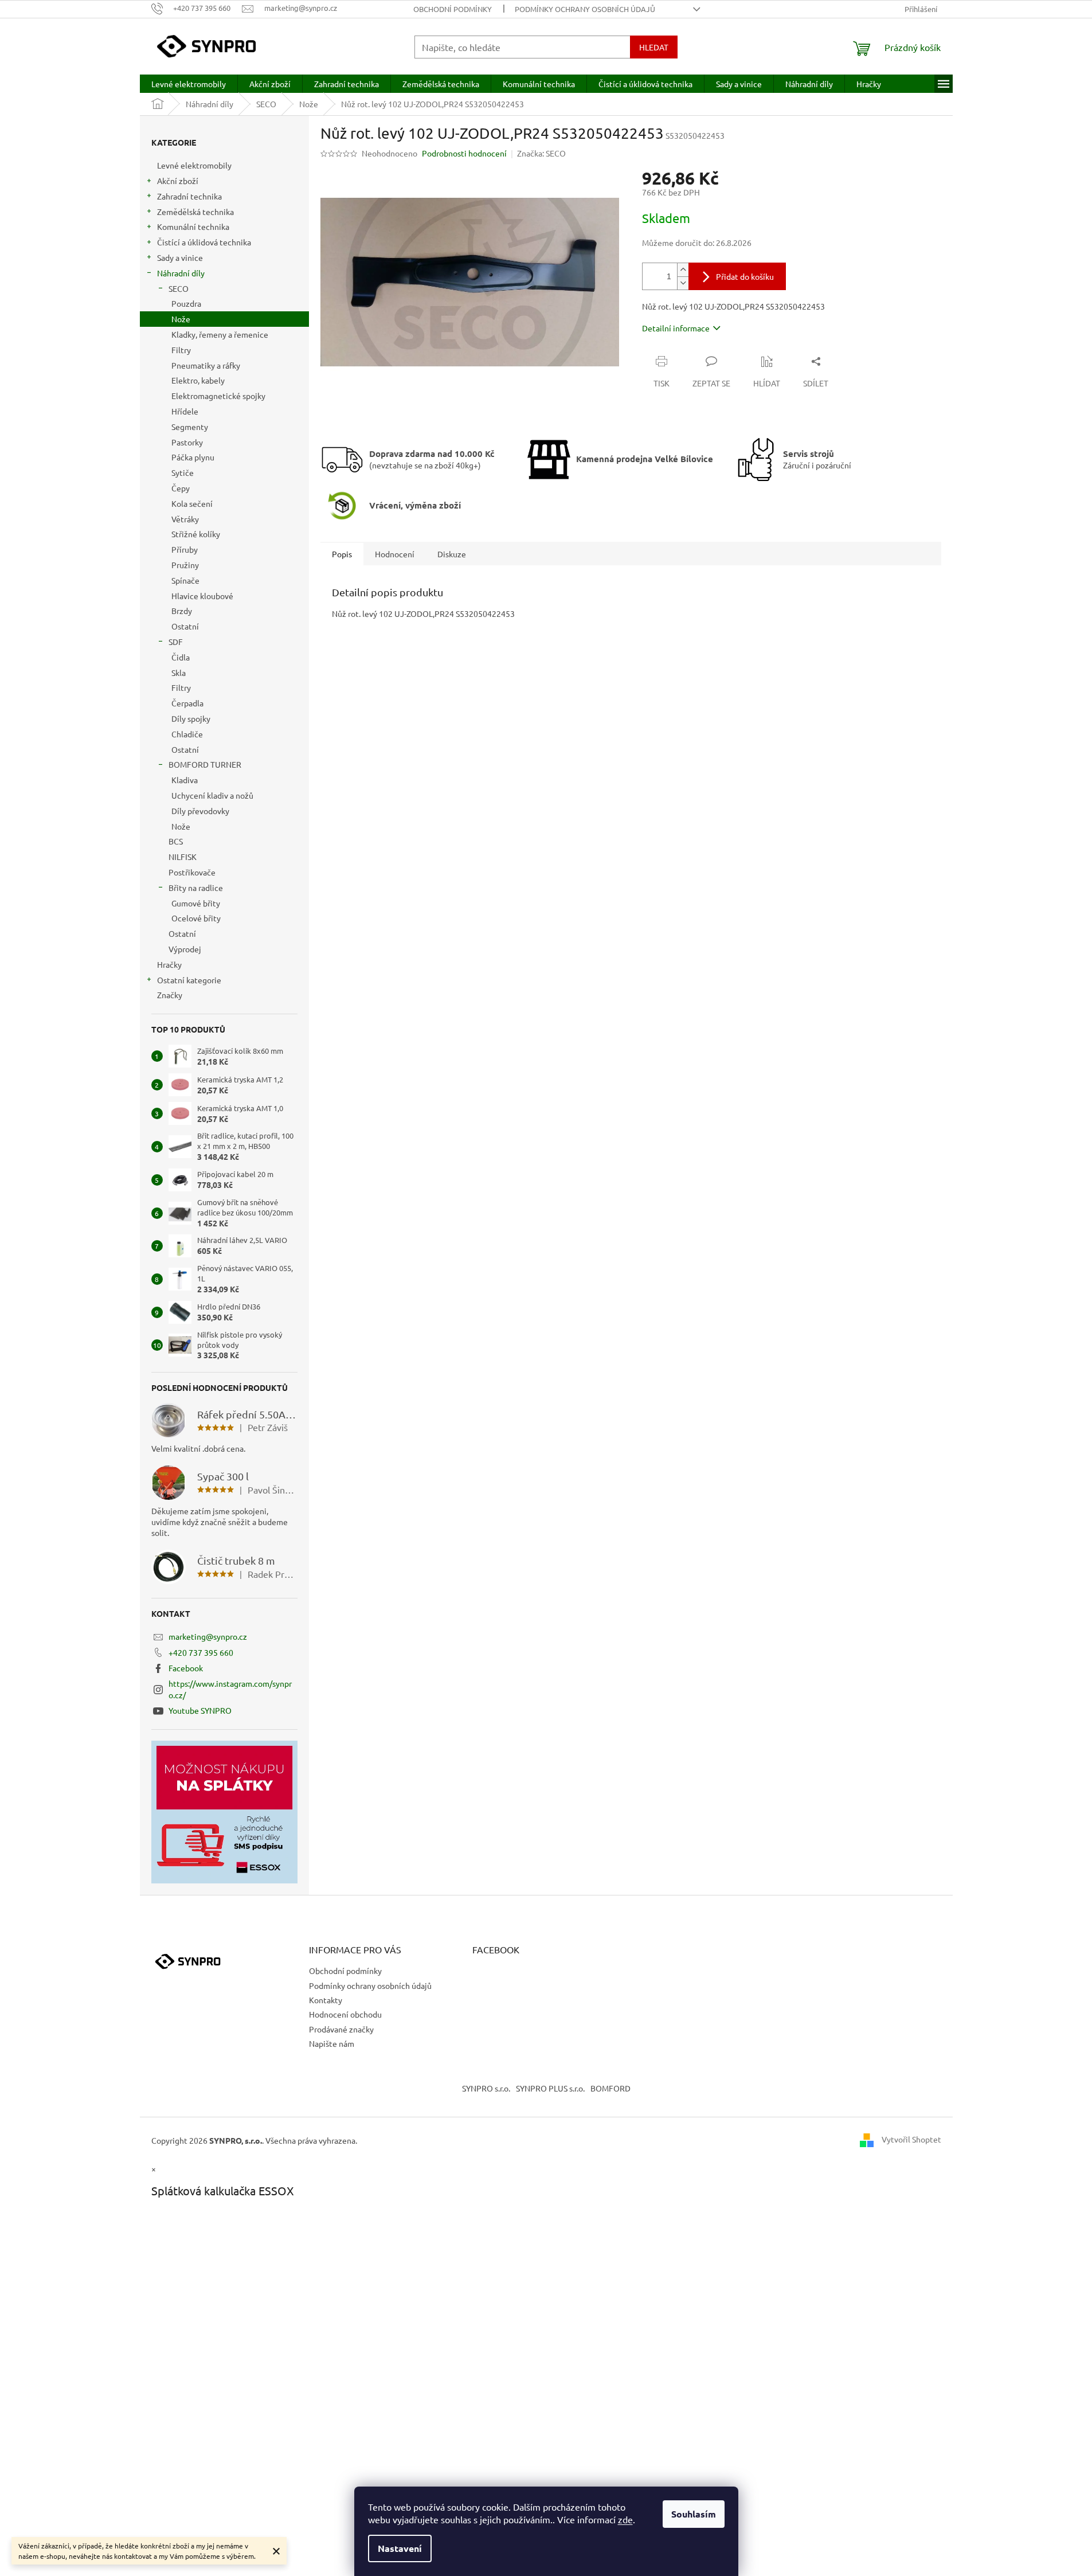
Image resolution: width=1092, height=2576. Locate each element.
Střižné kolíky (196, 534)
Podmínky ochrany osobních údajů (585, 9)
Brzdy (182, 611)
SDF (176, 642)
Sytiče (183, 472)
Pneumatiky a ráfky (206, 365)
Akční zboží (178, 181)
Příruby (185, 549)
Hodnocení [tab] (395, 554)
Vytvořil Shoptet (911, 2139)
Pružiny (185, 565)
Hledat (654, 47)
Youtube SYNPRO (200, 1710)
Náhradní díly (181, 273)
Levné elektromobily (194, 165)
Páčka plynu (193, 457)
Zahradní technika (189, 196)
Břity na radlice (196, 888)
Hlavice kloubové (202, 596)
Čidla (181, 657)
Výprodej (185, 949)
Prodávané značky (341, 2029)
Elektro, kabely (198, 380)
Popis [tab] (342, 554)
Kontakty (326, 2000)
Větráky (185, 519)
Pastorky (187, 442)
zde (625, 2519)
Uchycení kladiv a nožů (212, 795)
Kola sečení (192, 503)
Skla (179, 673)
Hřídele (185, 411)
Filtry (181, 350)
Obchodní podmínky (453, 9)
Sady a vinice (180, 257)
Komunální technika (193, 226)
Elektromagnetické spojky (218, 396)
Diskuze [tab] (452, 554)
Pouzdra (186, 303)
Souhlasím (694, 2514)
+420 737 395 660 (201, 1652)
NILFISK (183, 857)
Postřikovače (192, 872)
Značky (170, 995)
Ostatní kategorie (189, 980)
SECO (179, 288)
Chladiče (187, 734)
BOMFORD (610, 2088)
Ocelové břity (196, 918)
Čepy (181, 488)
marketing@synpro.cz (208, 1636)
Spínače (185, 580)
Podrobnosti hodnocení (464, 153)
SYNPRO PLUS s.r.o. (550, 2088)
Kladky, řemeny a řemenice (220, 334)
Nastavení (400, 2548)
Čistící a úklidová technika (204, 242)
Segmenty (190, 427)
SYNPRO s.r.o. (486, 2088)
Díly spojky (191, 718)
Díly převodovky (200, 811)
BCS (176, 841)
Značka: (541, 153)
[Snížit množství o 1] (683, 283)
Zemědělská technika (195, 212)
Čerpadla (187, 703)
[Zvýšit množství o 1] (683, 270)
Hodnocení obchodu (345, 2014)
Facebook (186, 1668)
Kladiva (185, 780)
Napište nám (332, 2043)
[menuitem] (189, 84)
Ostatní (185, 626)
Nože (181, 319)
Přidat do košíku (745, 276)
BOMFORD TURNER (205, 764)
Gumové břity (196, 903)
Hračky (169, 964)
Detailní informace (676, 328)
